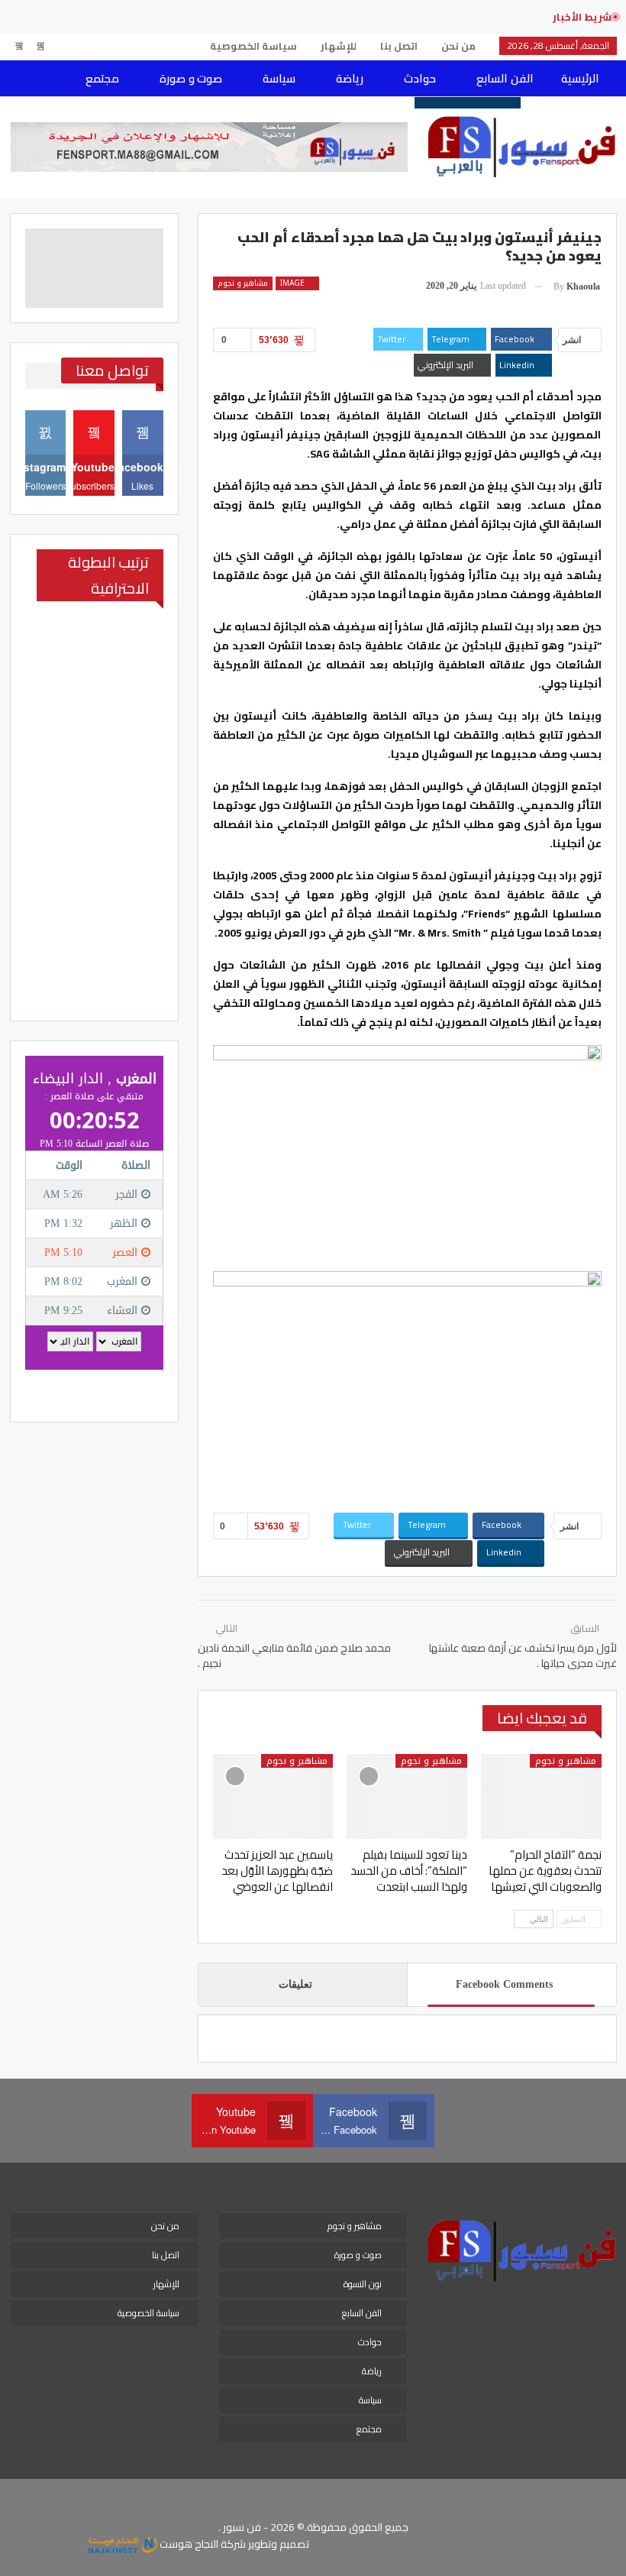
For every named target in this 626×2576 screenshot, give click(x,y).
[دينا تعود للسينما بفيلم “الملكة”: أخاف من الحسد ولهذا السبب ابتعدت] (407, 1796)
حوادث (420, 78)
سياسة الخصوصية (253, 46)
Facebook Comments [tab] (504, 1984)
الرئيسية (580, 78)
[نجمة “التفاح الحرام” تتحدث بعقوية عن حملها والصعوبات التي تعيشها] (541, 1796)
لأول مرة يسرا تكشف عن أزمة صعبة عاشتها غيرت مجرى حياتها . (523, 1655)
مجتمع (102, 78)
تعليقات (295, 1984)
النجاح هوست (188, 2544)
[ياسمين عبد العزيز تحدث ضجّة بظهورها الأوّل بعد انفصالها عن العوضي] (273, 1796)
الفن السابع (505, 78)
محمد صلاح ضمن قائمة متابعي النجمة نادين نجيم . (294, 1655)
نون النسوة (363, 2284)
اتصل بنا (399, 46)
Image (294, 283)
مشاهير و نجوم (243, 283)
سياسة (279, 78)
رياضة (350, 78)
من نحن (458, 46)
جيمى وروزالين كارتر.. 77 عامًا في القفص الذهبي (410, 17)
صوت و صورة (191, 78)
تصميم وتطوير (279, 2544)
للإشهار (339, 46)
